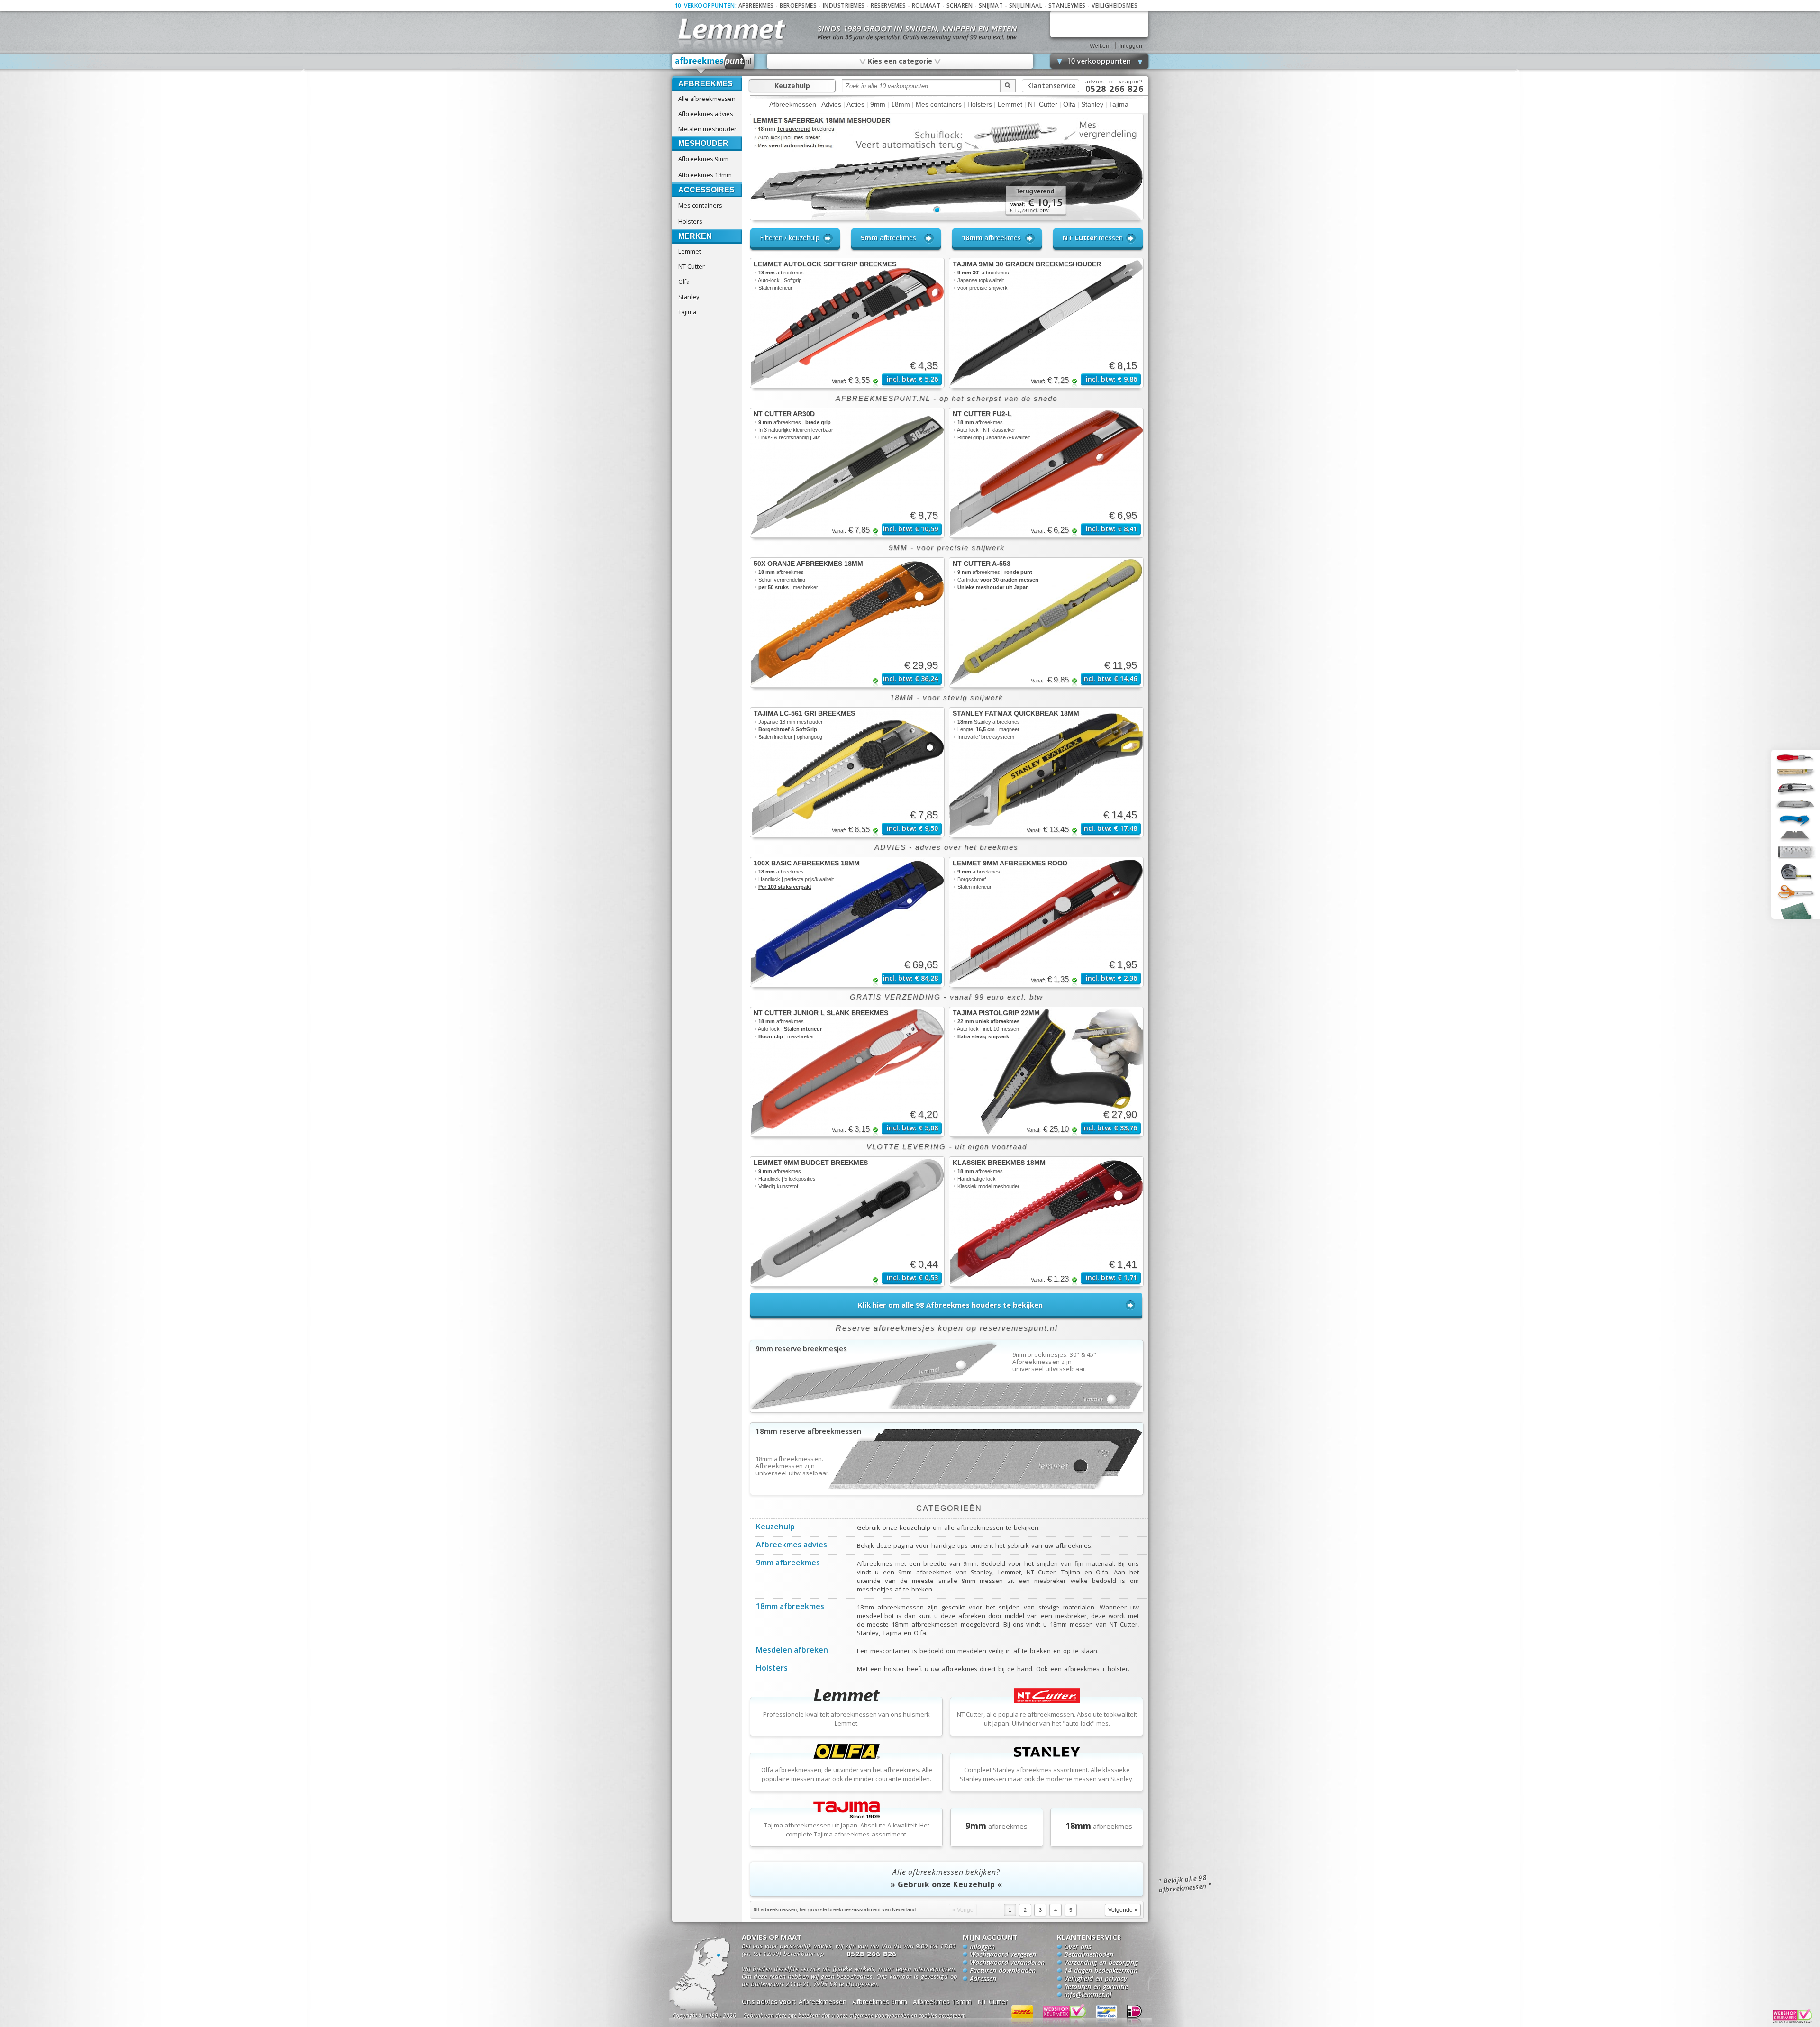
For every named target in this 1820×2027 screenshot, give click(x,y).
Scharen (960, 5)
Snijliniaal (1026, 5)
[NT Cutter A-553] (1046, 623)
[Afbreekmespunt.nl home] (713, 64)
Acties (855, 104)
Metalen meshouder (707, 129)
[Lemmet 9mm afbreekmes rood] (1046, 922)
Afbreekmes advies (706, 114)
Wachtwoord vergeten (1003, 1955)
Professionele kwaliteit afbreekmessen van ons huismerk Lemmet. (846, 1719)
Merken (695, 236)
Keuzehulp (792, 86)
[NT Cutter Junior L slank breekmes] (847, 1072)
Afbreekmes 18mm (705, 175)
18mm (901, 104)
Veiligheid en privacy (1096, 1979)
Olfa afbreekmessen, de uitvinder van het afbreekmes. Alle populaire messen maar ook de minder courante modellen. (847, 1774)
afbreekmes (888, 238)
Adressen (983, 1979)
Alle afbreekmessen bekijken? (946, 1878)
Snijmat (991, 5)
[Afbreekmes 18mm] (947, 1492)
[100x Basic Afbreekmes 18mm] (847, 922)
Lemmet (690, 251)
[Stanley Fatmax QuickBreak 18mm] (1046, 772)
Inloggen (1131, 46)
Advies (831, 104)
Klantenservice (1051, 86)
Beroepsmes (798, 5)
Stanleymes (1067, 5)
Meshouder (703, 143)
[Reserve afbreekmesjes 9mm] (947, 1409)
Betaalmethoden (1089, 1955)
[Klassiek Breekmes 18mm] (1046, 1222)
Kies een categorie (900, 61)
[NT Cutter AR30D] (847, 473)
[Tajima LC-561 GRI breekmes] (847, 772)
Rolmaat (926, 5)
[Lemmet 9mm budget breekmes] (847, 1222)
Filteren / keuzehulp (790, 238)
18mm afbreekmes (790, 1607)
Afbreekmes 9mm (703, 159)
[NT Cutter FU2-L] (1046, 473)
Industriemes (844, 5)
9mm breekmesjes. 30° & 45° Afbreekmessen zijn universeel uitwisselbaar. (1055, 1362)
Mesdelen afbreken (792, 1651)
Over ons (1078, 1947)
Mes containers (700, 205)
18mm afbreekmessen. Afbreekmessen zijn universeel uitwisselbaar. (793, 1466)
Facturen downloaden (1003, 1971)
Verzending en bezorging (1101, 1963)
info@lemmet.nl (1088, 1995)
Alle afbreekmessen (707, 99)
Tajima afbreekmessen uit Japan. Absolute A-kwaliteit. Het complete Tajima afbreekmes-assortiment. (847, 1830)
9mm (878, 104)
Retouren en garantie (1096, 1987)
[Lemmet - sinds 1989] (731, 28)
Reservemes (888, 5)
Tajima (687, 312)
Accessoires (706, 190)
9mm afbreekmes (788, 1563)
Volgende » (1123, 1910)
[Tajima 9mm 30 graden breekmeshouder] (1046, 323)
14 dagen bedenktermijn (1101, 1971)
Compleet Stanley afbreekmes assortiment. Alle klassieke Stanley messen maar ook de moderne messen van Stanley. (1047, 1774)
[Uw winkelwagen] (1099, 24)
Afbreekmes (756, 5)
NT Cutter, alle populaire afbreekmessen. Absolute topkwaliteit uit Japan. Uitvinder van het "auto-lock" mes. (1047, 1719)
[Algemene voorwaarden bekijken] (871, 2017)
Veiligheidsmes (1115, 5)
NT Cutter (692, 266)
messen (1093, 238)
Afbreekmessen (793, 104)
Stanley (689, 297)
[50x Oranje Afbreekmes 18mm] (847, 623)
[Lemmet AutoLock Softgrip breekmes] (847, 323)
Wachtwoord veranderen (1007, 1963)
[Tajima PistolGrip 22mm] (1046, 1072)
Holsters (690, 221)
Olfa (684, 282)
